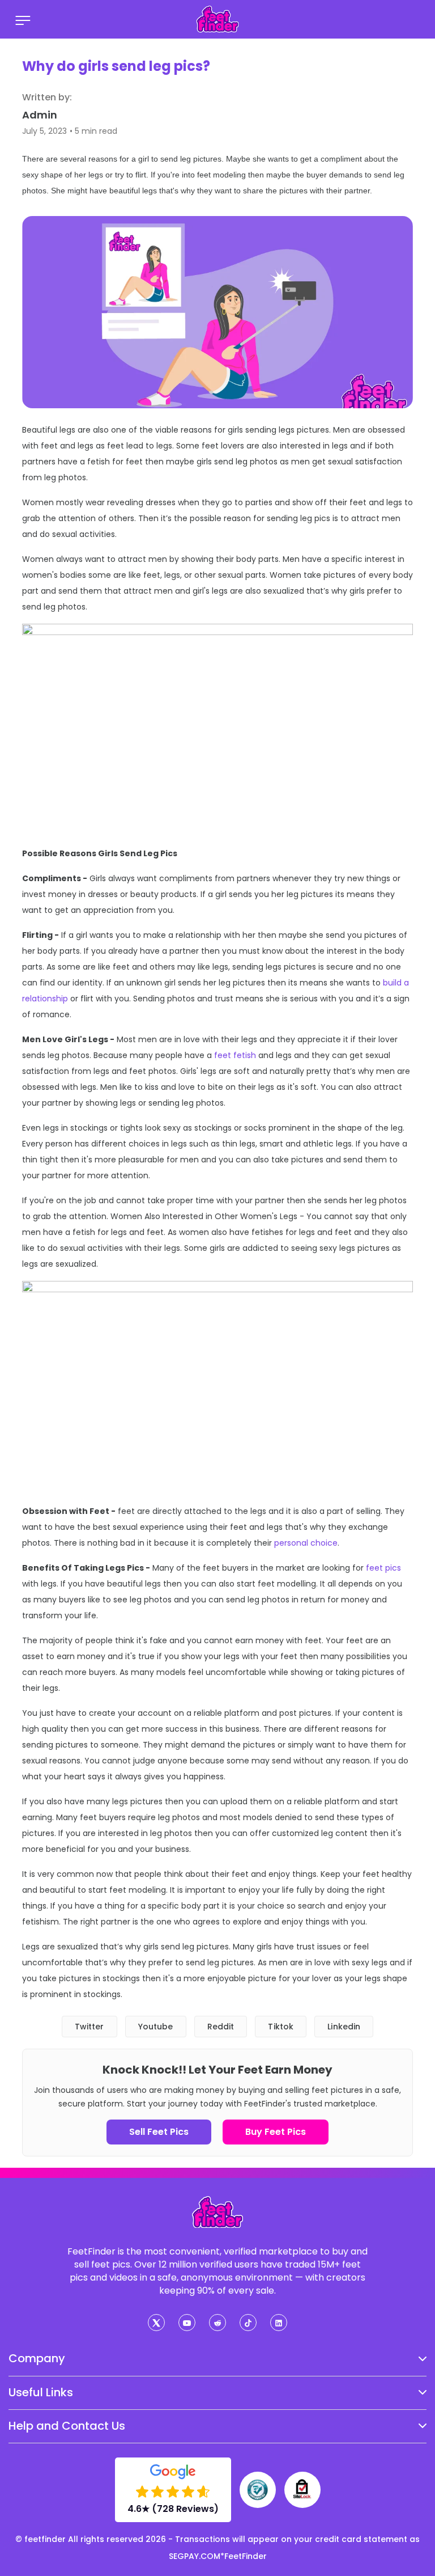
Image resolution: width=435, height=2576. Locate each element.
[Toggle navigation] (23, 19)
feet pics (383, 1568)
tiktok (281, 2027)
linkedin (344, 2027)
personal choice (306, 1543)
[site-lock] (302, 2490)
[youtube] (187, 2323)
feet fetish (235, 1055)
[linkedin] (279, 2323)
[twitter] (156, 2323)
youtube (156, 2027)
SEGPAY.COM (195, 2556)
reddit (221, 2027)
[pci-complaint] (258, 2490)
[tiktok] (248, 2323)
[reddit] (217, 2323)
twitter (89, 2027)
